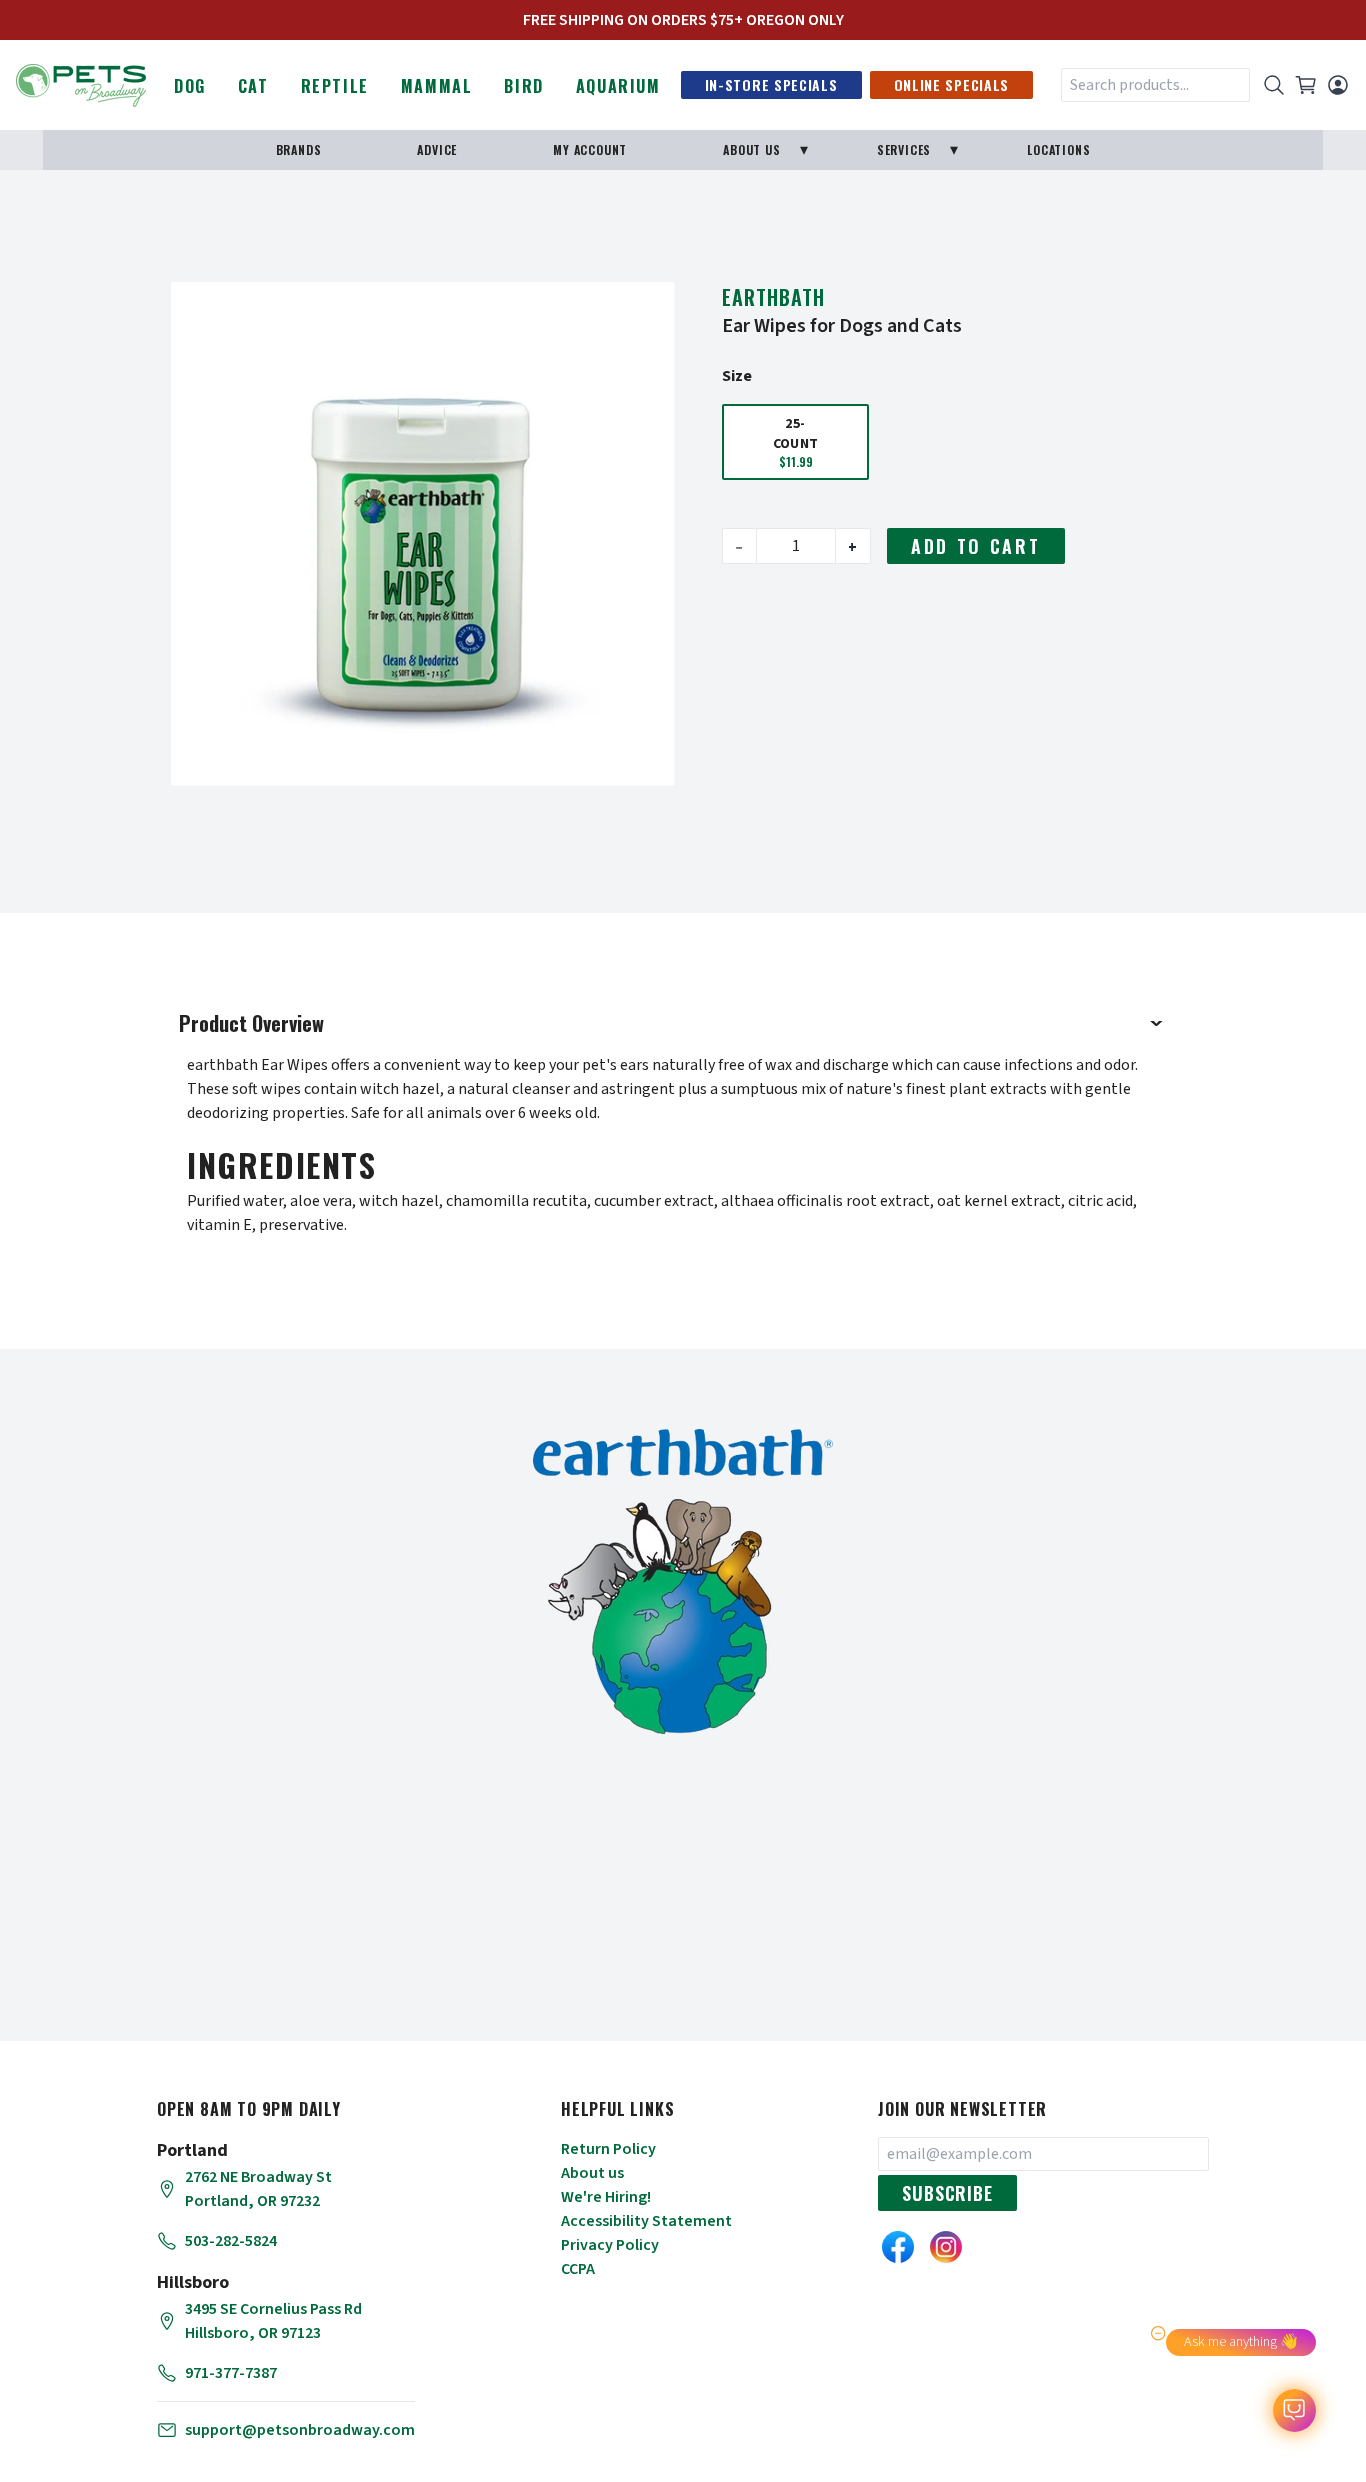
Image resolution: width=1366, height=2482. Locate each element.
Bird (523, 86)
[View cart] (1306, 85)
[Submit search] (1274, 85)
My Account (590, 149)
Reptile (335, 86)
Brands (299, 149)
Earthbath (773, 297)
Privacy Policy (610, 2245)
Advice (437, 149)
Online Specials (952, 84)
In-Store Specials (771, 84)
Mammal (437, 86)
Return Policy (608, 2149)
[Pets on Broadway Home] (81, 83)
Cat (253, 86)
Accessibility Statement (646, 2221)
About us (592, 2173)
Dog (190, 86)
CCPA (578, 2269)
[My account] (1338, 85)
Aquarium (618, 86)
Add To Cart (976, 546)
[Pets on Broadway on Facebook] (898, 2247)
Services (904, 149)
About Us (751, 149)
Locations (1058, 149)
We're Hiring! (606, 2197)
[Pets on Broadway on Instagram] (946, 2247)
